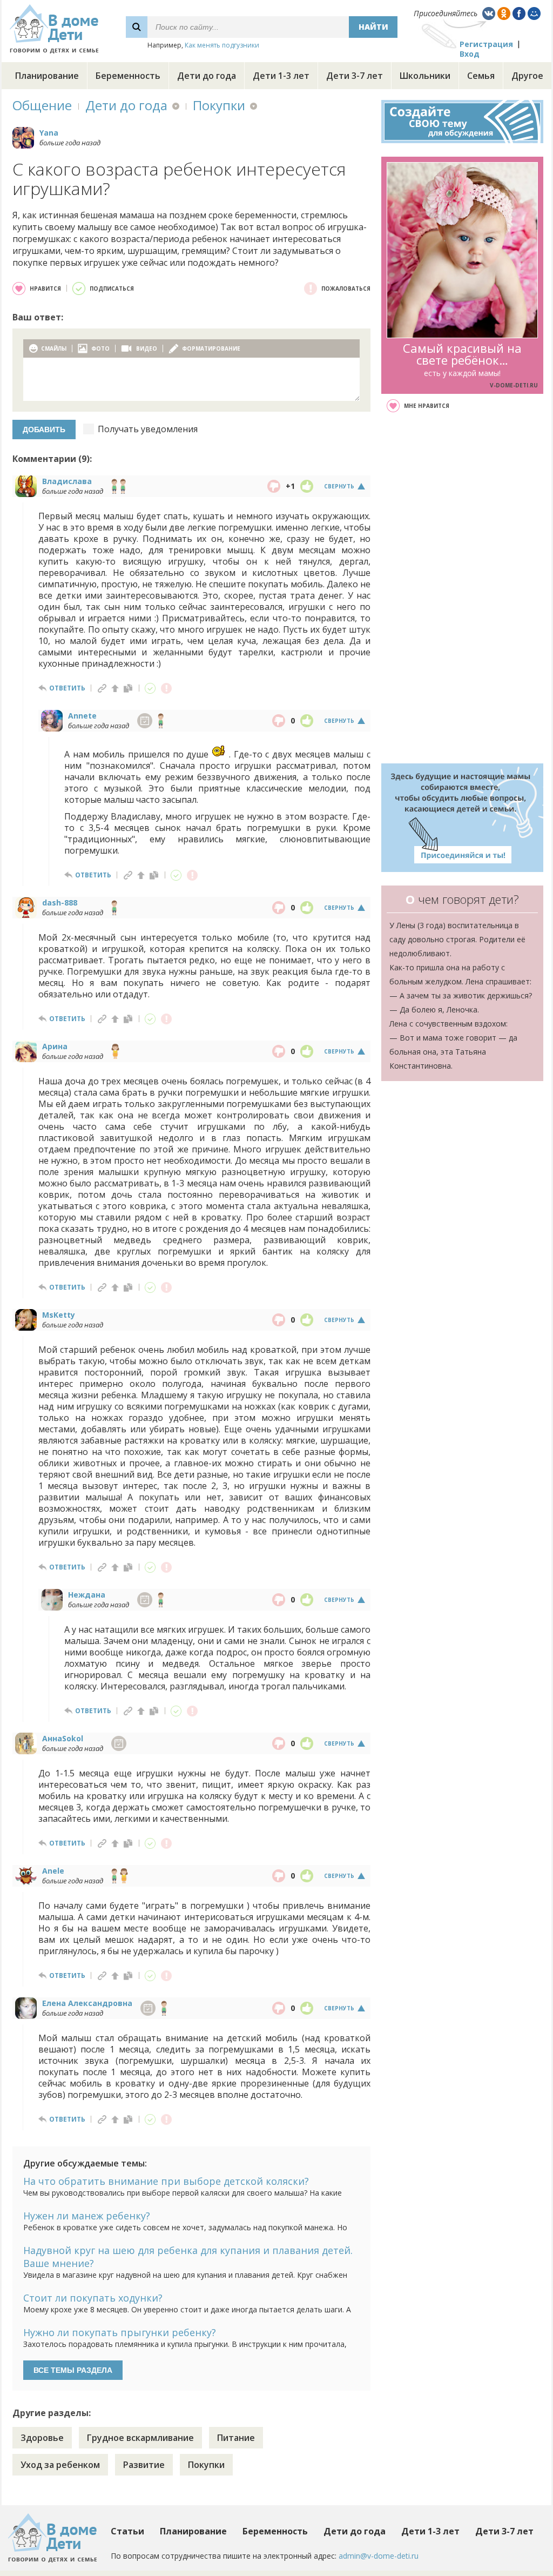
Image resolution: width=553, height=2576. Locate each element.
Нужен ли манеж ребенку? (87, 2216)
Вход (470, 54)
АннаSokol (63, 1738)
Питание (236, 2438)
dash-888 (60, 903)
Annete (82, 716)
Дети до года (207, 76)
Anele (53, 1871)
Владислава (67, 481)
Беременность (128, 76)
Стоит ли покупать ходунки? (93, 2298)
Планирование (47, 76)
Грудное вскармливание (140, 2438)
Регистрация (486, 44)
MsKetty (59, 1315)
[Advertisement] (462, 588)
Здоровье (42, 2438)
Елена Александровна (87, 2003)
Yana (49, 133)
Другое (527, 76)
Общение (42, 105)
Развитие (144, 2465)
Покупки (219, 105)
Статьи (127, 2531)
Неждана (87, 1595)
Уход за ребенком (60, 2465)
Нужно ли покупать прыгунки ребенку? (120, 2332)
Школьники (425, 76)
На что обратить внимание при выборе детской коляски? (166, 2181)
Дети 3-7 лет (355, 76)
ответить (67, 688)
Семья (481, 76)
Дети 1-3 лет (281, 76)
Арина (55, 1046)
